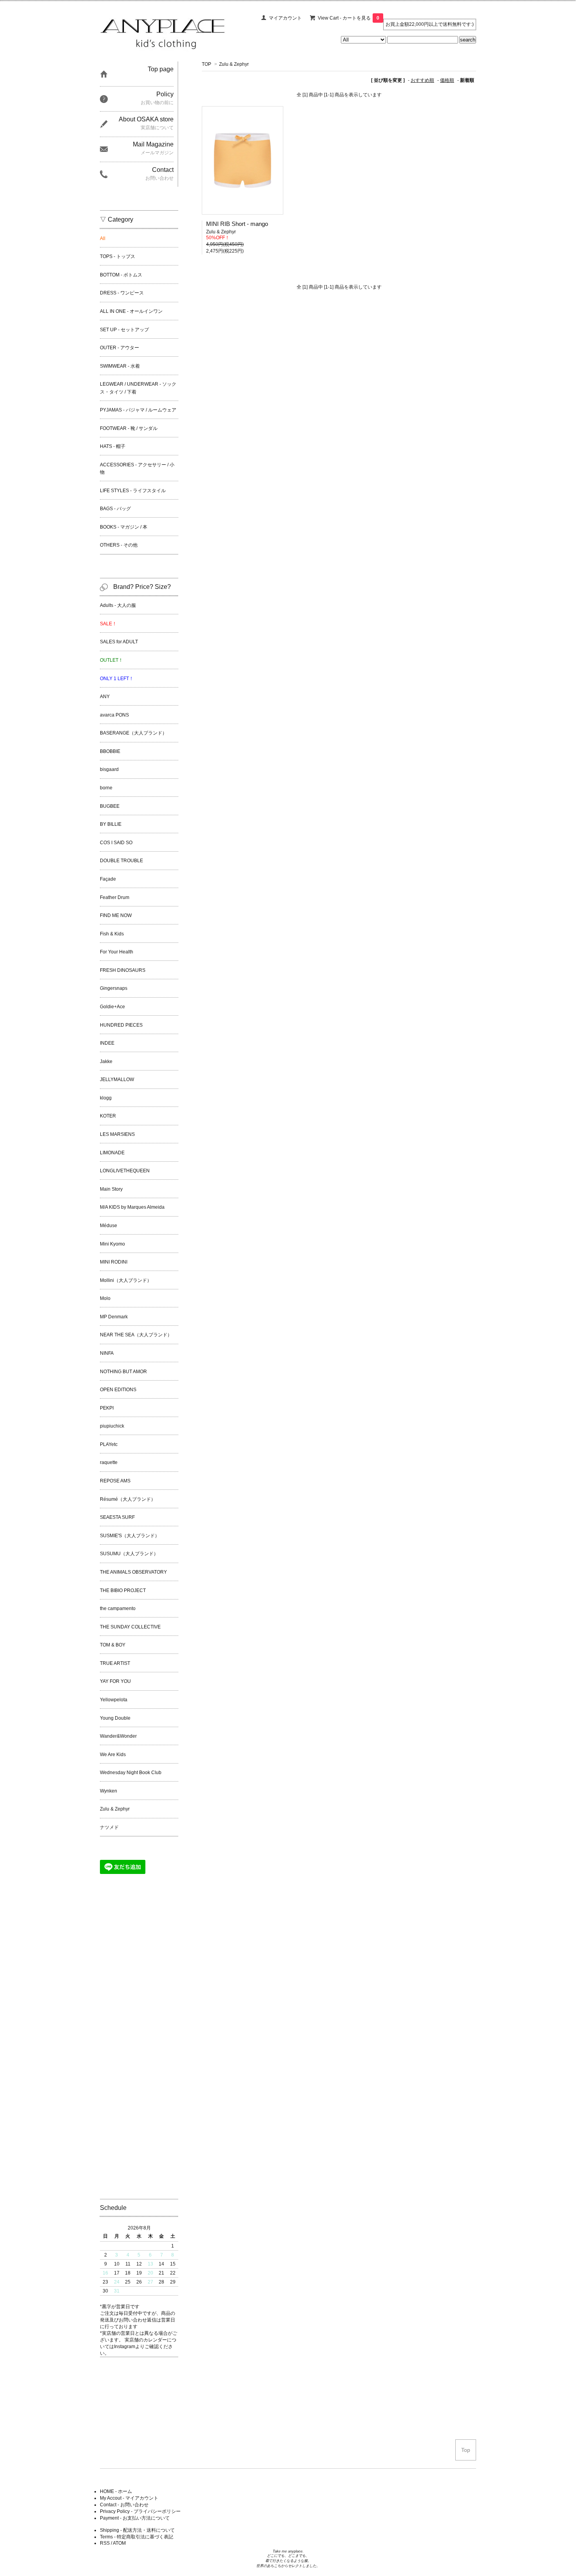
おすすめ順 (422, 80)
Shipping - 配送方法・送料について (137, 2530)
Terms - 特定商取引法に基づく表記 (137, 2537)
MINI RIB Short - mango (237, 224)
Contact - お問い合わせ (124, 2505)
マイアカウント (285, 18)
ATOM (119, 2543)
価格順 (447, 80)
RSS (105, 2543)
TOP (206, 64)
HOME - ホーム (116, 2491)
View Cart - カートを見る (349, 18)
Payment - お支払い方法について (135, 2518)
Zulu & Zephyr (234, 64)
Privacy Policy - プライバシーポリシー (140, 2511)
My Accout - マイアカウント (129, 2498)
